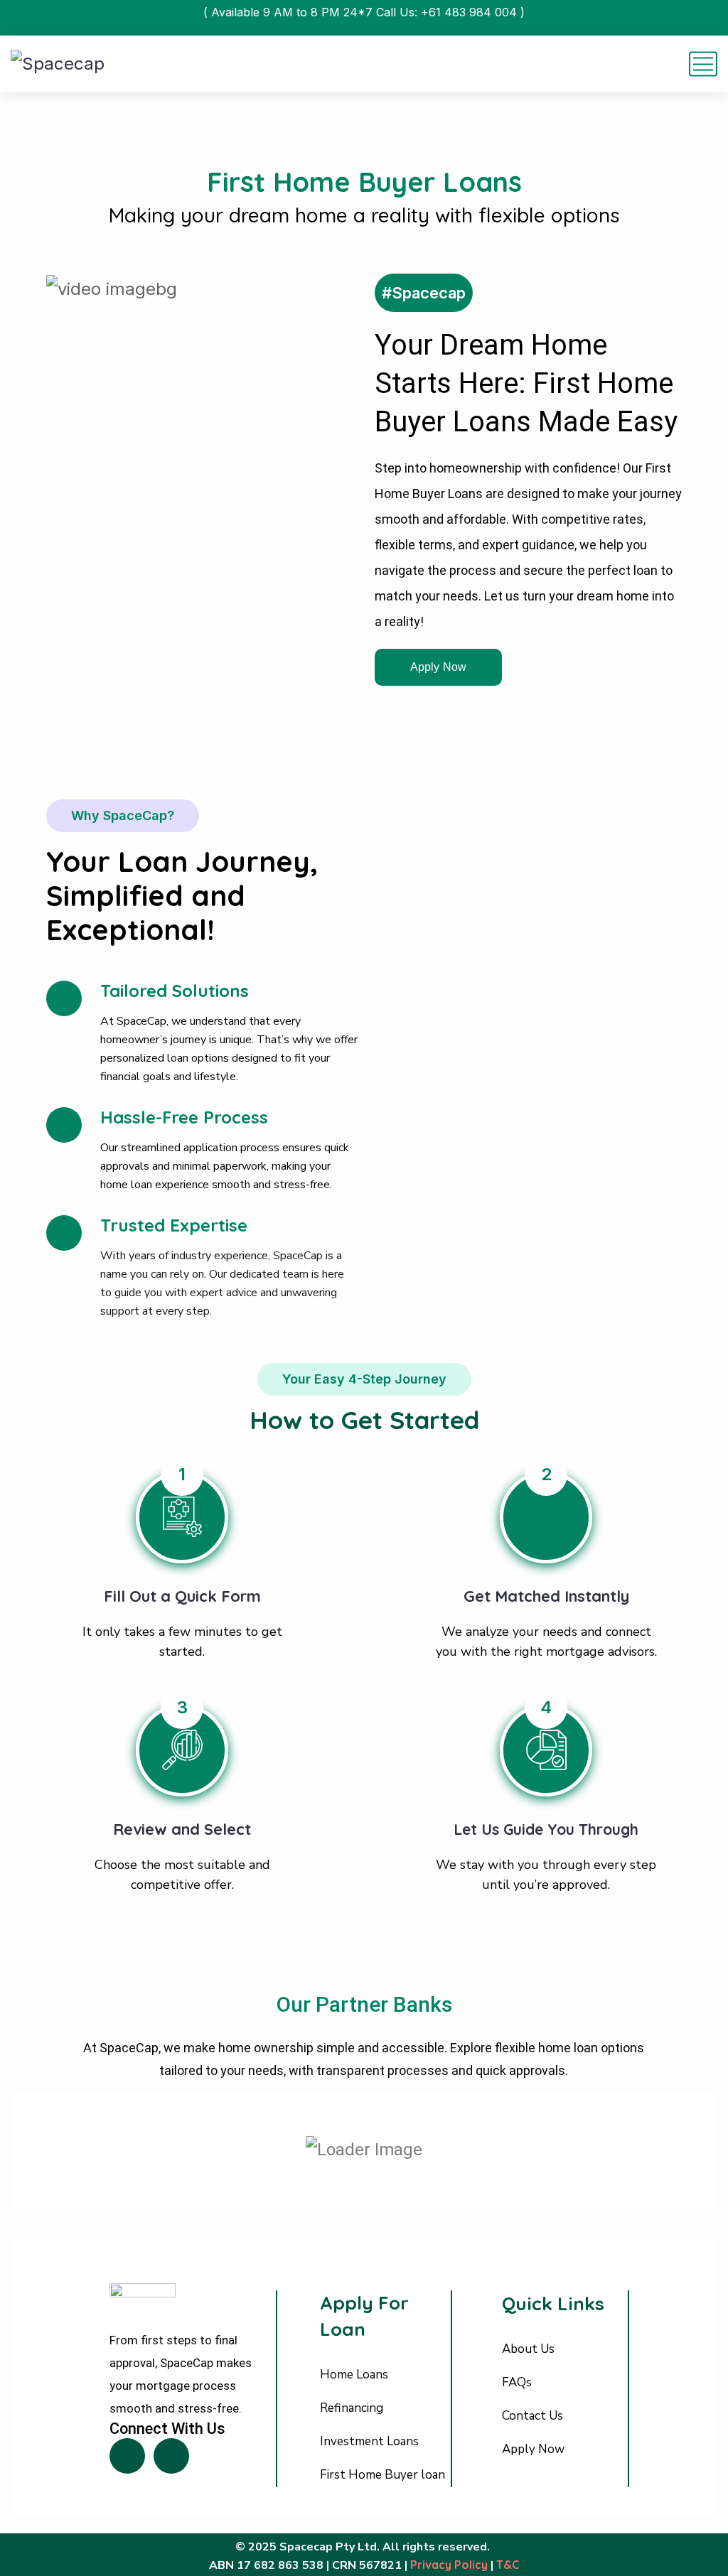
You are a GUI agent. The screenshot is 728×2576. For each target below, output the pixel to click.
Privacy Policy (449, 2565)
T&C (508, 2565)
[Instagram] (171, 2456)
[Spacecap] (58, 64)
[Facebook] (127, 2456)
